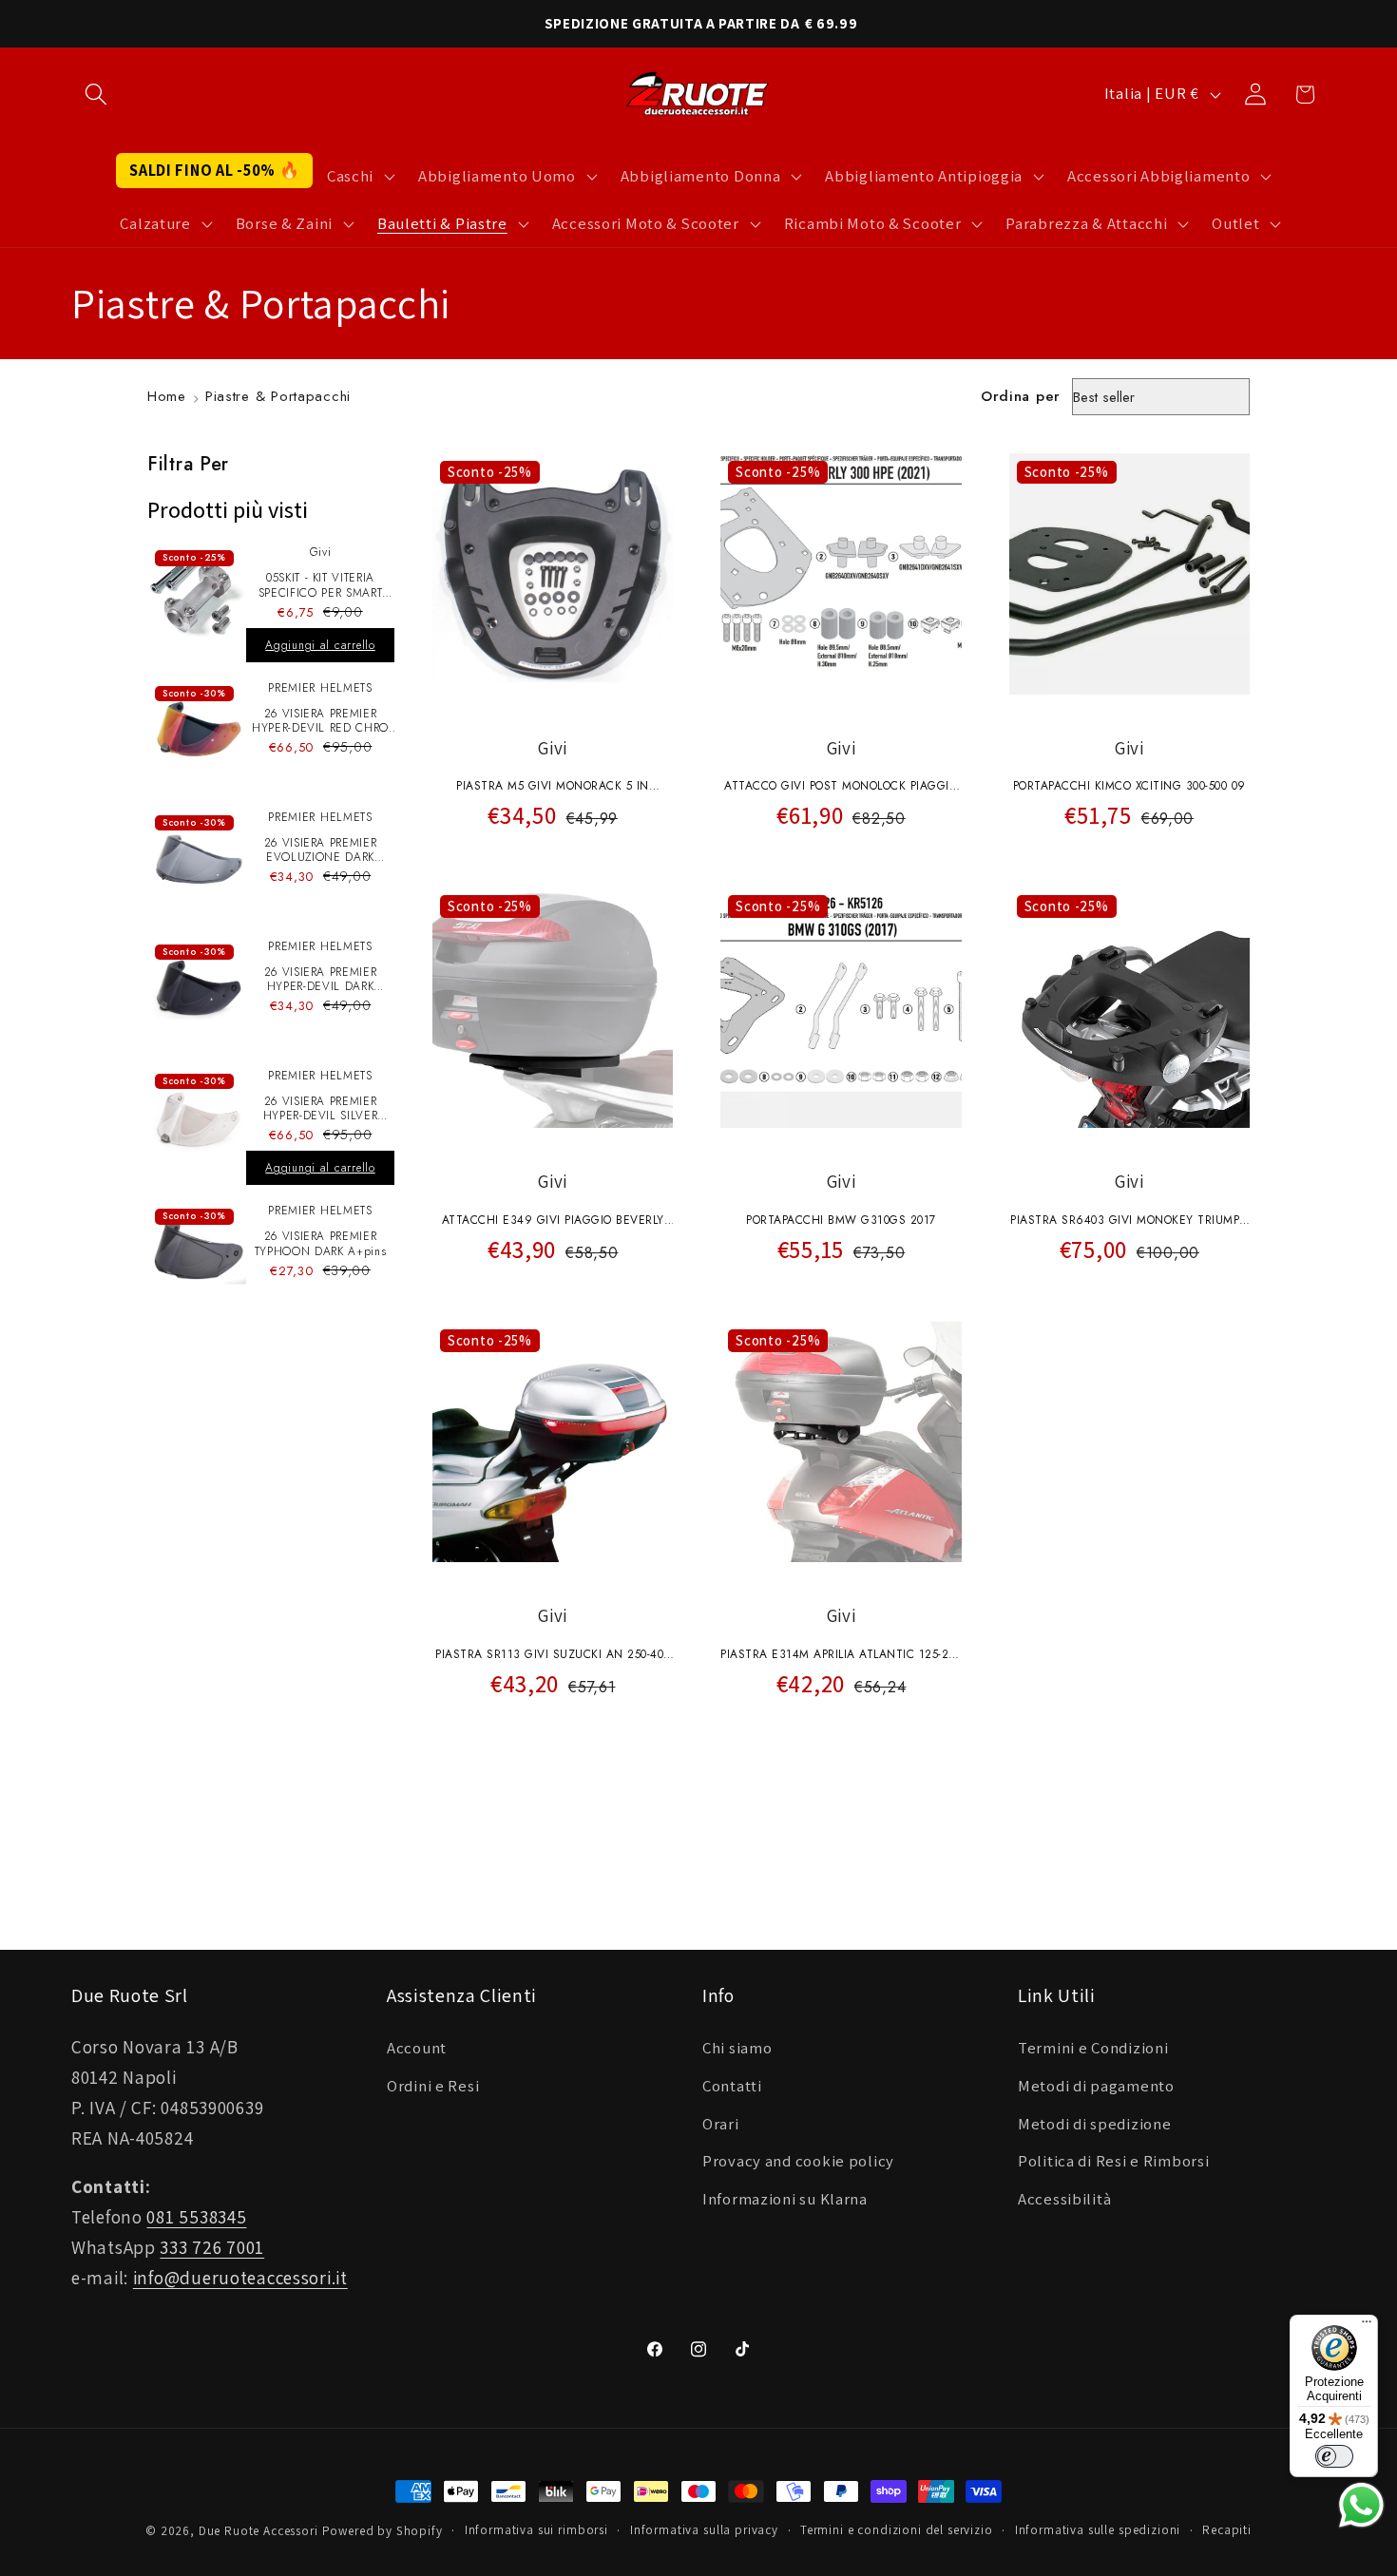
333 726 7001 (212, 2247)
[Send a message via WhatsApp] (1361, 2505)
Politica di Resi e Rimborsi (1113, 2161)
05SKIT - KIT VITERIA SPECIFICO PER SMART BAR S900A (321, 586)
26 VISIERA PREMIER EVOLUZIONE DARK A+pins (321, 851)
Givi (321, 552)
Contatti (732, 2086)
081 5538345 (196, 2217)
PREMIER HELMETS (320, 688)
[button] (96, 95)
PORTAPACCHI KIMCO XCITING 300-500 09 (1129, 786)
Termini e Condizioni (1093, 2048)
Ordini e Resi (433, 2086)
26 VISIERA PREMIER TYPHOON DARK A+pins (321, 1244)
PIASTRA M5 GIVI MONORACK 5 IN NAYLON (553, 788)
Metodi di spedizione (1094, 2124)
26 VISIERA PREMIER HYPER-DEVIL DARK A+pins (321, 980)
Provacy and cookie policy (798, 2161)
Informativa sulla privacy (704, 2530)
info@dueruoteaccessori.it (240, 2278)
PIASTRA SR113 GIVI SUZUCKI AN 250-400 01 (553, 1656)
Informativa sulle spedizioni (1098, 2530)
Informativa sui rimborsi (536, 2530)
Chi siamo (737, 2048)
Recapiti (1227, 2530)
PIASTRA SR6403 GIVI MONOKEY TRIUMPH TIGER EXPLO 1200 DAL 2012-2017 (1129, 1222)
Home (167, 396)
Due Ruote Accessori (258, 2531)
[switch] (1334, 2456)
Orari (721, 2124)
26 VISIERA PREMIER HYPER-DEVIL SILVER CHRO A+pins (321, 1109)
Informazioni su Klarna (785, 2199)
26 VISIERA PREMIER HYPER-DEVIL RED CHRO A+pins (320, 722)
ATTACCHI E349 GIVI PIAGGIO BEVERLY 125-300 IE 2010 (553, 1222)
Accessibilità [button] (1064, 2199)
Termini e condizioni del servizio (897, 2530)
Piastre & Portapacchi (278, 396)
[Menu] (1367, 2326)
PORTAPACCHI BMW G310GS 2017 (841, 1220)
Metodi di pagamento (1096, 2086)
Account (417, 2048)
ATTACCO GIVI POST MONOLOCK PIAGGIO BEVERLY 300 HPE (841, 788)
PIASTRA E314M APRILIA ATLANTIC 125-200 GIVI (841, 1656)
